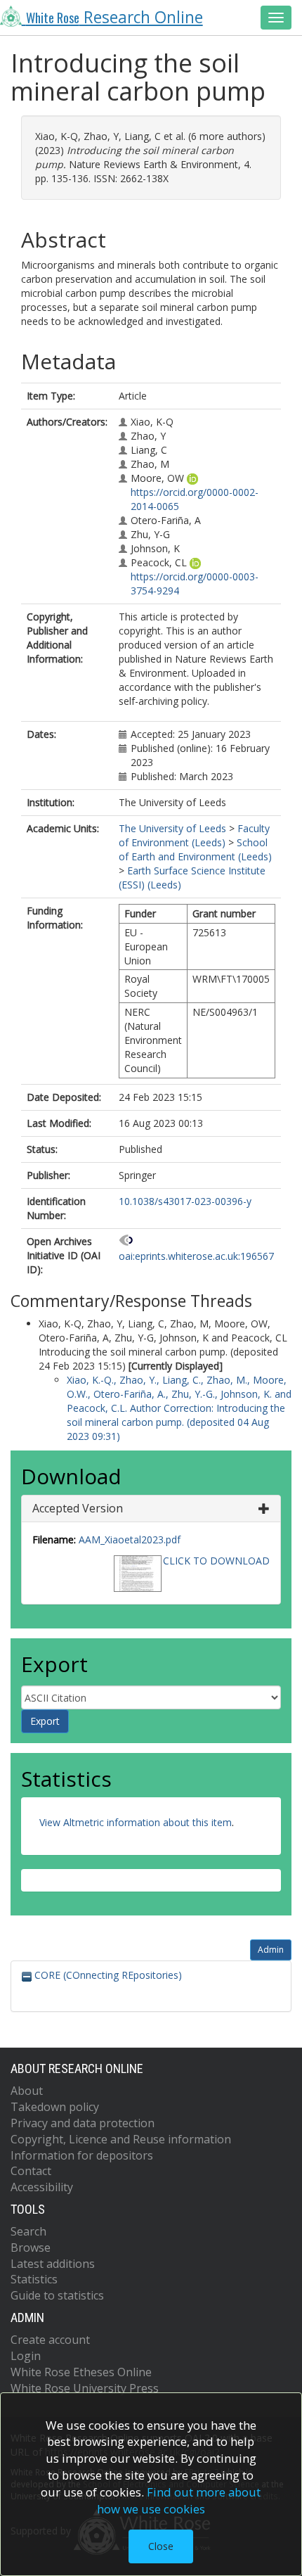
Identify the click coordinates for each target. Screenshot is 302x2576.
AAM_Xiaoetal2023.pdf (130, 1539)
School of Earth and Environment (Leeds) (195, 849)
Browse (31, 2247)
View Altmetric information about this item (136, 1822)
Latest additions (53, 2264)
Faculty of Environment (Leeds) (194, 835)
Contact (31, 2171)
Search (28, 2231)
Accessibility (42, 2187)
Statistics (34, 2279)
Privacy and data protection (83, 2123)
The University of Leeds (172, 828)
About (27, 2091)
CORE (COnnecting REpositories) (107, 1975)
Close (161, 2546)
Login (26, 2356)
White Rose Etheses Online (81, 2372)
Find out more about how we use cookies (179, 2500)
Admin (271, 1950)
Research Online (114, 17)
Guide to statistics (57, 2295)
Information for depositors (82, 2155)
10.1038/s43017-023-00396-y (185, 1201)
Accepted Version (78, 1508)
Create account (50, 2340)
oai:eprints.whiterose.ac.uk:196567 (196, 1256)
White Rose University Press (85, 2388)
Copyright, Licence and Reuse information (121, 2139)
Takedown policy (55, 2107)
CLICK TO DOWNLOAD (216, 1561)
